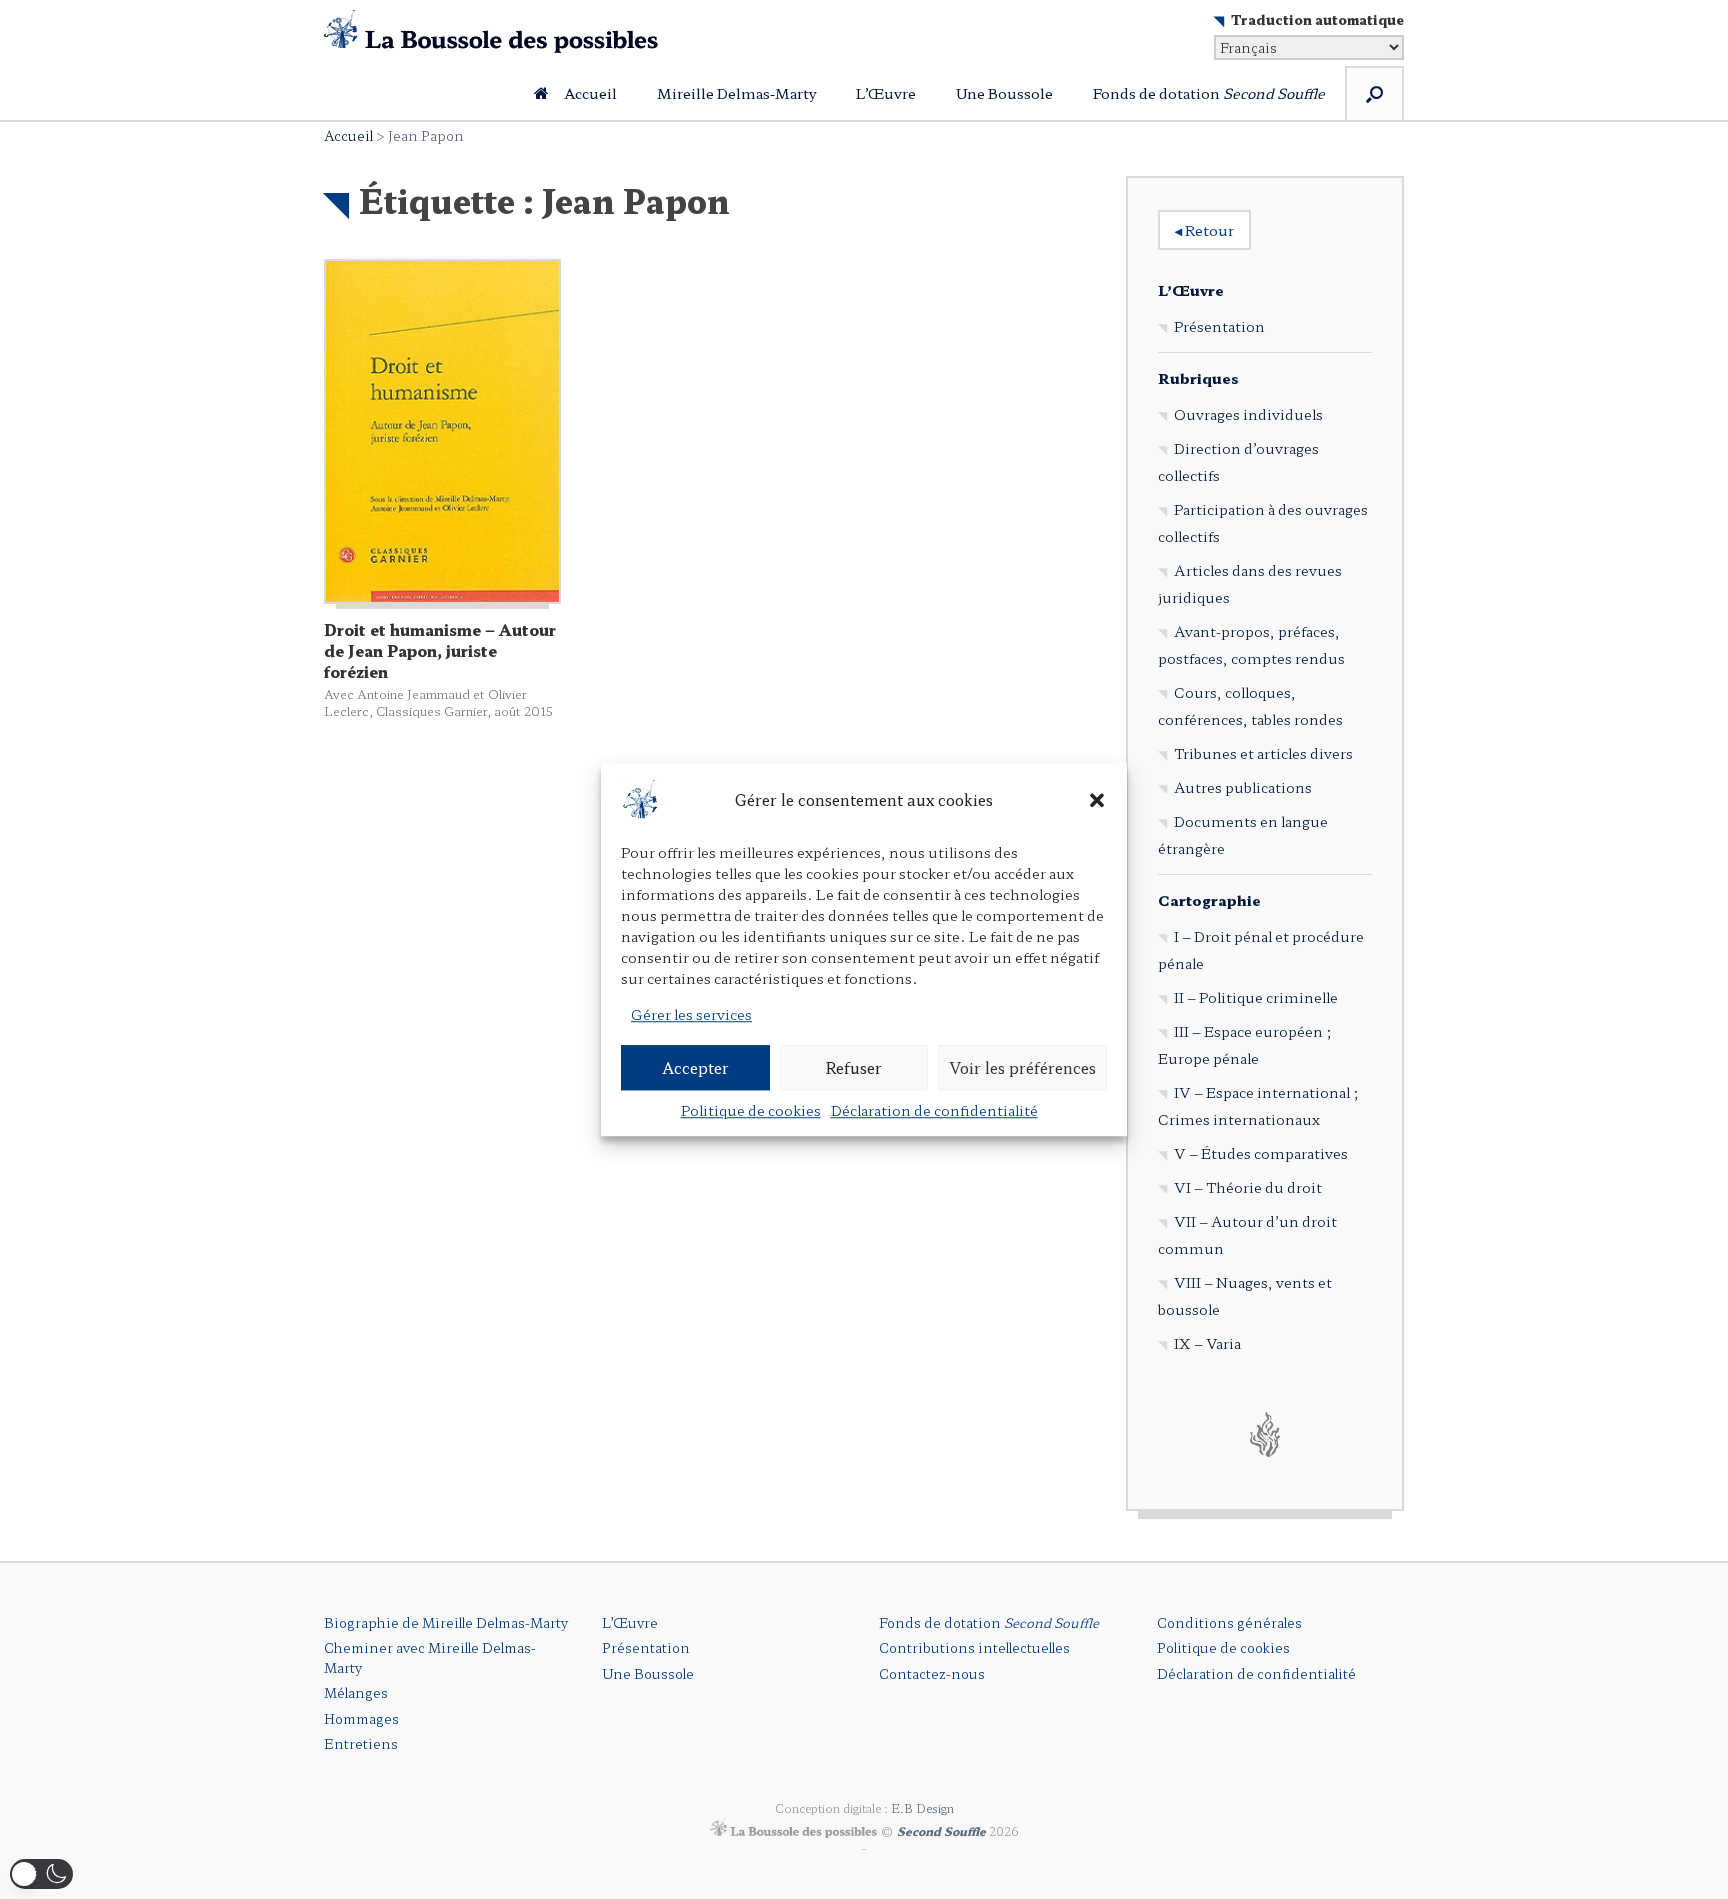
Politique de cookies (751, 1110)
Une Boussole (1004, 93)
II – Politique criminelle (1256, 997)
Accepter (695, 1067)
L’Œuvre (886, 93)
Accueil (590, 93)
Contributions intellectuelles (974, 1647)
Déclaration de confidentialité (934, 1110)
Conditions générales (1229, 1622)
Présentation (1219, 326)
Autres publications (1243, 787)
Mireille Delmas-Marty (736, 93)
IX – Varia (1207, 1343)
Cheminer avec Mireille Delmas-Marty (430, 1657)
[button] (1097, 800)
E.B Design (922, 1808)
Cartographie (1209, 900)
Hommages (361, 1718)
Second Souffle (941, 1831)
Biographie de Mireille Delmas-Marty (446, 1622)
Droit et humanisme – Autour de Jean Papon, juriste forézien (440, 650)
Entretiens (361, 1743)
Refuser (853, 1067)
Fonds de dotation (1209, 93)
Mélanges (356, 1692)
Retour (1204, 230)
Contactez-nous (932, 1673)
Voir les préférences (1022, 1067)
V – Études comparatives (1261, 1153)
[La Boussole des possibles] (491, 31)
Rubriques (1198, 378)
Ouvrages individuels (1248, 414)
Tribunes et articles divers (1263, 753)
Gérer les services (691, 1014)
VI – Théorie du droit (1248, 1187)
